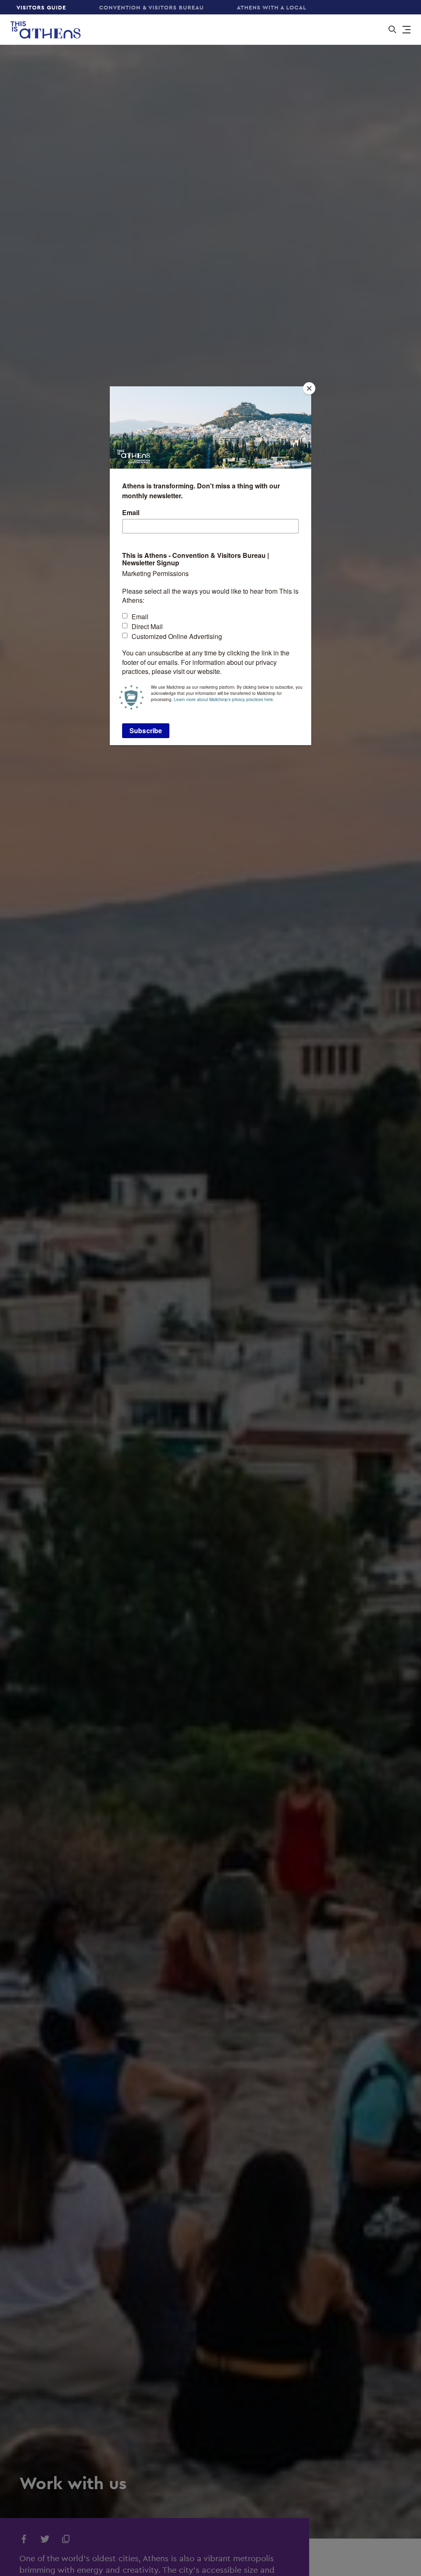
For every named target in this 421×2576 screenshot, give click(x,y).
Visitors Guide (41, 7)
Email (131, 513)
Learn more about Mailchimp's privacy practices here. (224, 699)
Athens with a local (272, 7)
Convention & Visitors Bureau (152, 7)
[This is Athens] (40, 29)
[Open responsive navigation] (407, 30)
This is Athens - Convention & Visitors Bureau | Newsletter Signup (195, 560)
